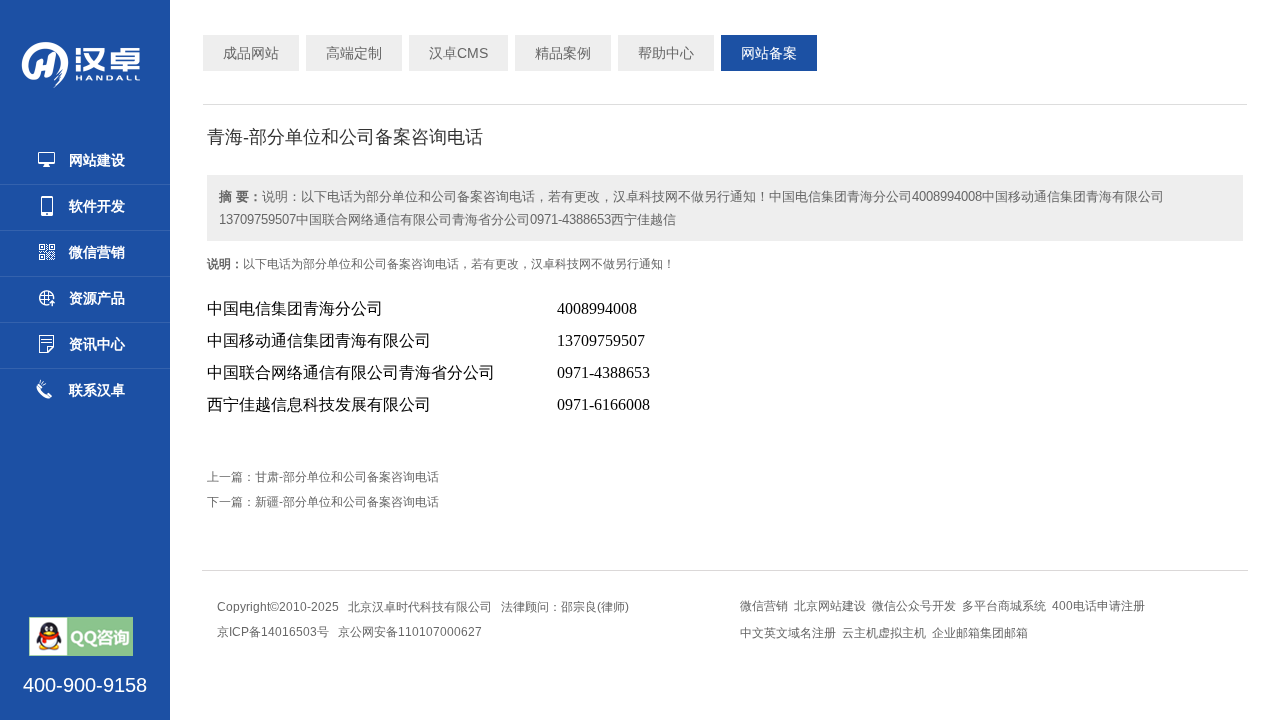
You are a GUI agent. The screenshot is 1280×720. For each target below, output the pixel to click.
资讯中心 (97, 344)
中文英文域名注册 (788, 633)
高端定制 (354, 53)
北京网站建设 (830, 606)
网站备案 (769, 53)
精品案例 (563, 53)
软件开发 (97, 206)
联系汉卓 (97, 390)
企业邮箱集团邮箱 (980, 633)
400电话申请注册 (1098, 606)
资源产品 (97, 298)
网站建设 (97, 160)
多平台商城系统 (1004, 606)
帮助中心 (666, 53)
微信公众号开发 (914, 606)
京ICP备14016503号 (273, 632)
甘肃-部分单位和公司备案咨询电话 (347, 477)
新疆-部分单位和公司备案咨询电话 (347, 502)
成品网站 (251, 53)
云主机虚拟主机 (884, 633)
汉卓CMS (458, 53)
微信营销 (97, 252)
